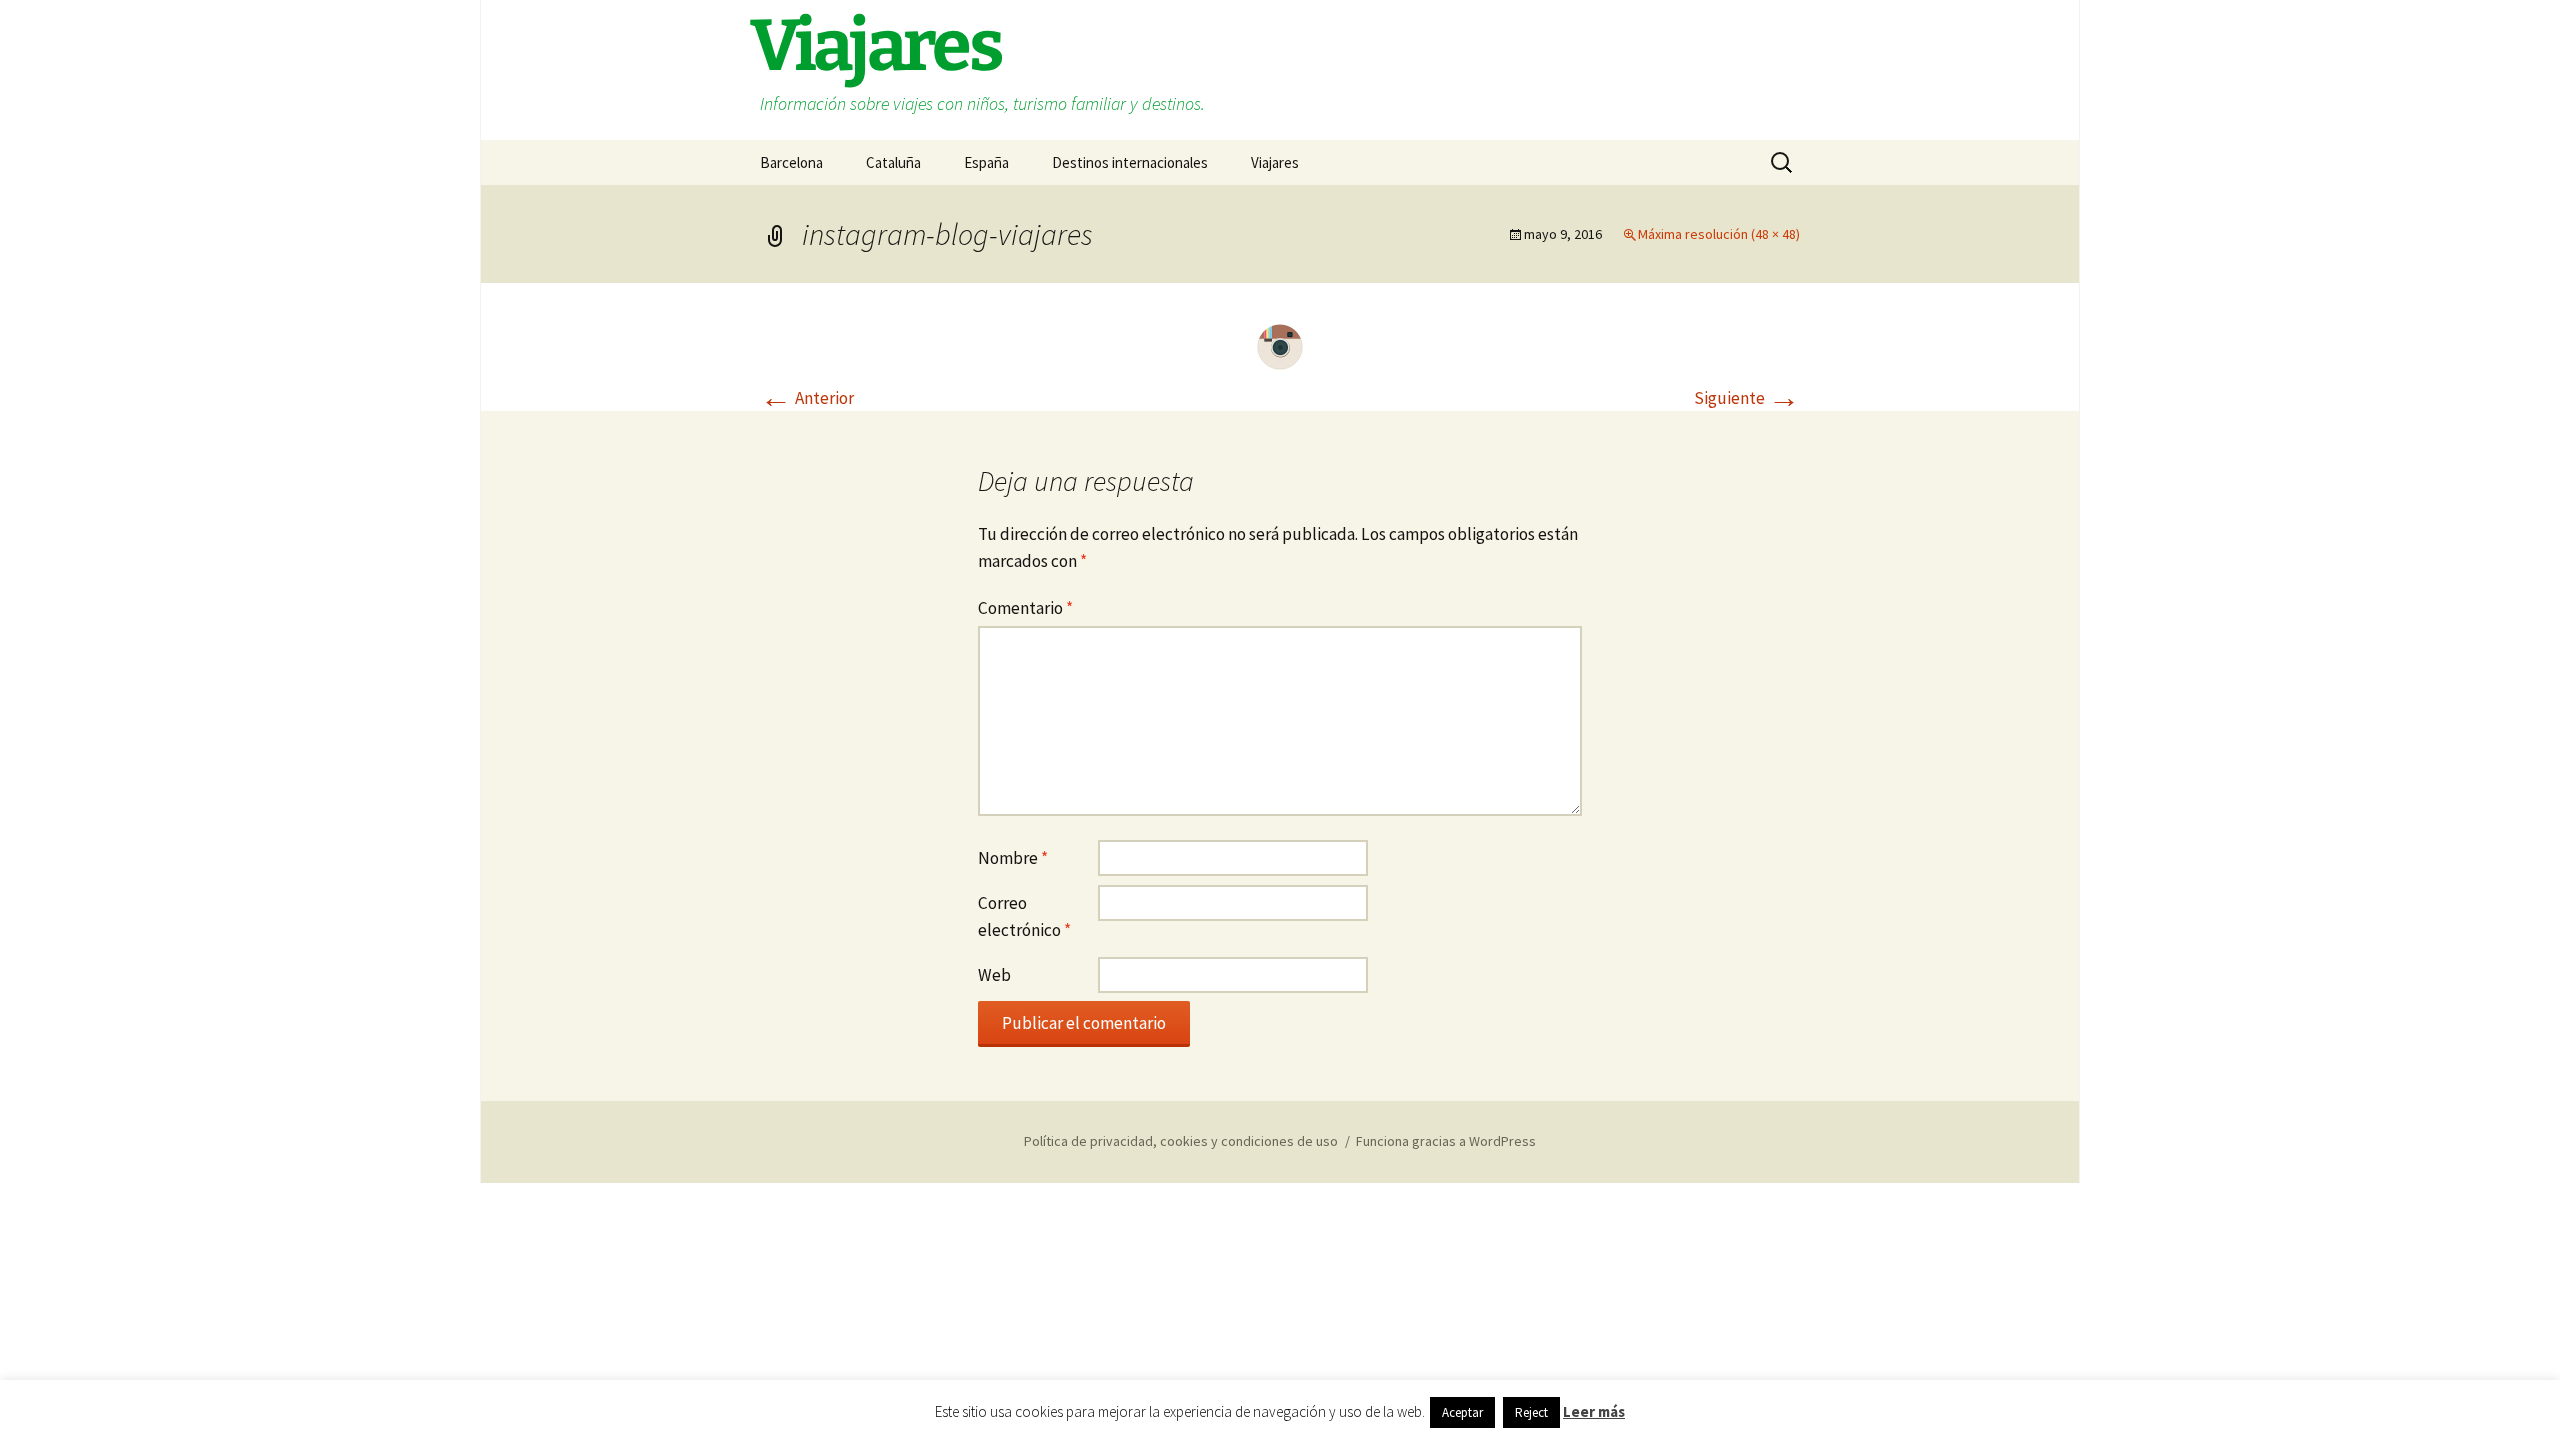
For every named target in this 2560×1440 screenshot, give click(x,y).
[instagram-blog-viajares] (1280, 345)
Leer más (1594, 1411)
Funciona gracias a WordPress (1446, 1141)
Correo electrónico (1024, 916)
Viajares (1275, 162)
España (986, 162)
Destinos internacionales (1130, 162)
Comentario (1025, 608)
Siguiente (1747, 398)
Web (994, 975)
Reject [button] (1531, 1412)
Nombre (1013, 858)
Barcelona (791, 162)
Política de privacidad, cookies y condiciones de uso (1181, 1141)
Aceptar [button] (1462, 1412)
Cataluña (893, 162)
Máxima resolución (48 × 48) (1719, 234)
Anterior (807, 398)
